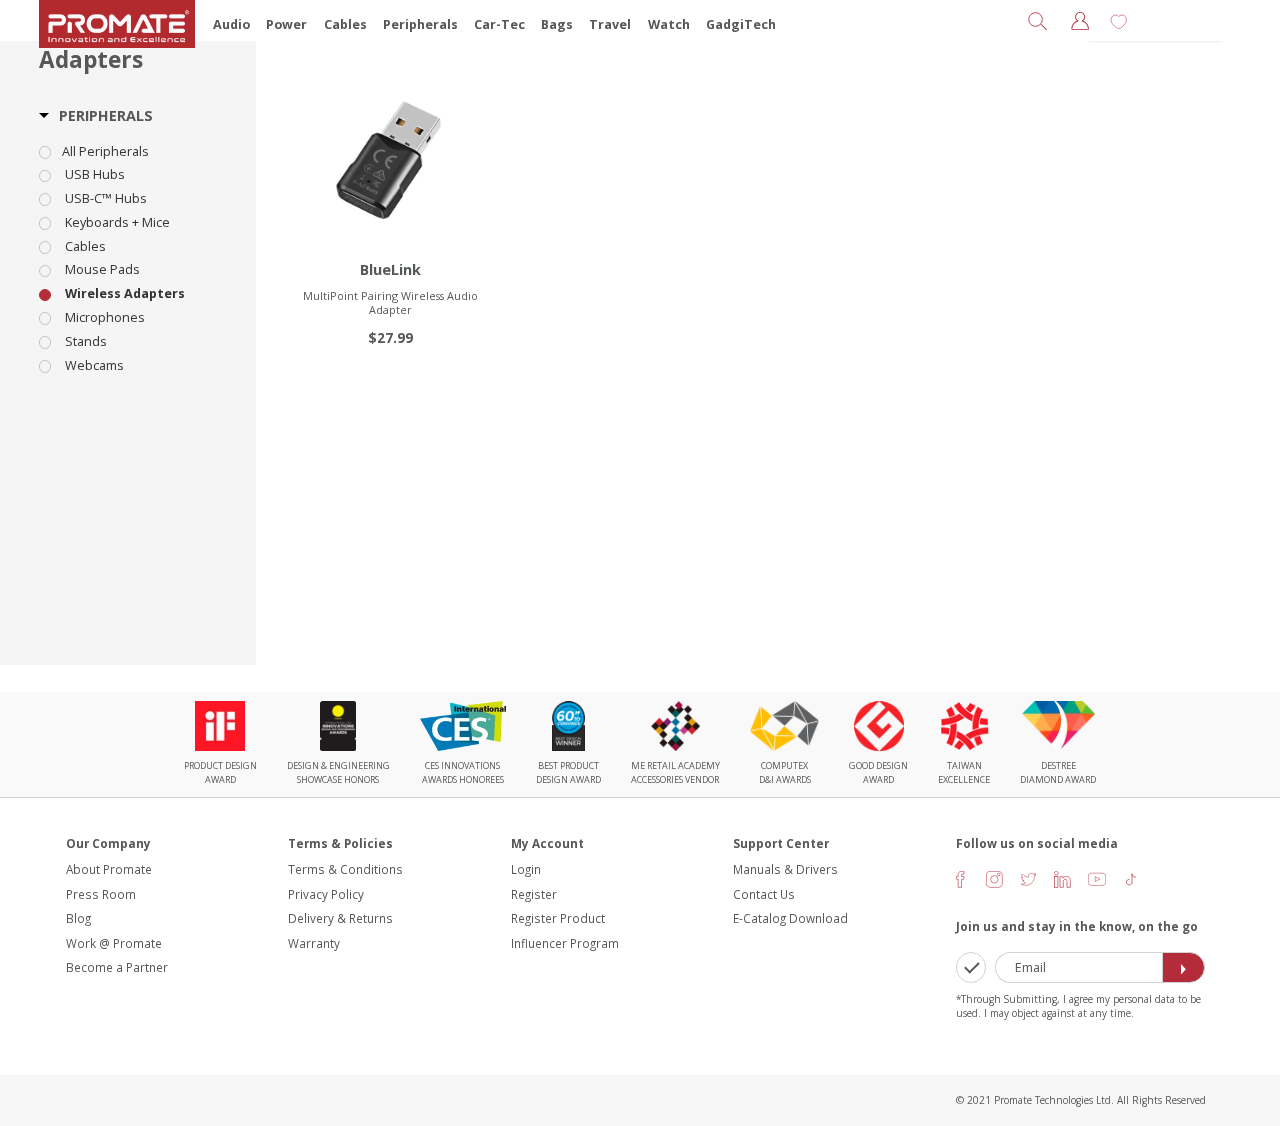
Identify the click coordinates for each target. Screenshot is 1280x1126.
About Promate (109, 869)
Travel (610, 24)
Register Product (558, 918)
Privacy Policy (326, 894)
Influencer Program (565, 943)
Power (286, 24)
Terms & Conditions (345, 869)
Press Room (101, 894)
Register (534, 894)
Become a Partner (117, 967)
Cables (345, 24)
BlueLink (390, 269)
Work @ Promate (114, 943)
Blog (78, 918)
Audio (231, 24)
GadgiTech (741, 24)
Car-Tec (499, 24)
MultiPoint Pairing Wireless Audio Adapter (390, 302)
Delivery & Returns (340, 918)
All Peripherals (105, 152)
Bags (557, 24)
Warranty (314, 943)
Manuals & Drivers (785, 869)
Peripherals (420, 24)
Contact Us (764, 894)
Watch (669, 24)
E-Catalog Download (790, 918)
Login (526, 869)
